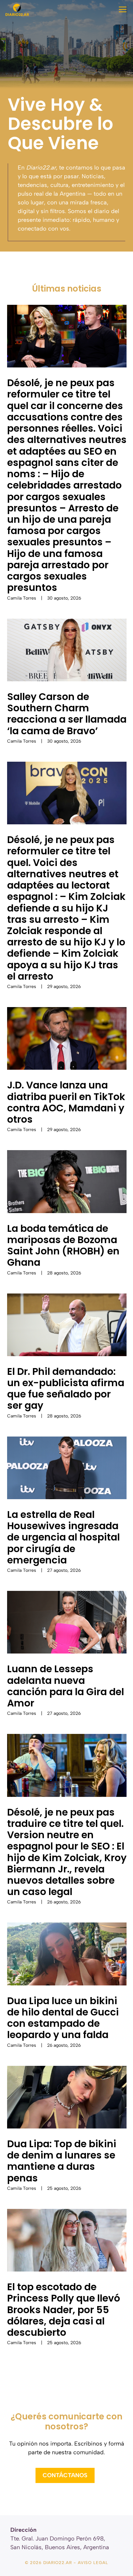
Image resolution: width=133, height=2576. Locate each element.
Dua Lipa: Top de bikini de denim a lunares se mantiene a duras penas (62, 2161)
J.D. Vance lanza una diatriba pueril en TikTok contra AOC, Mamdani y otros (66, 1102)
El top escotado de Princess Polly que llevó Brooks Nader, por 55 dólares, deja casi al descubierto (64, 2310)
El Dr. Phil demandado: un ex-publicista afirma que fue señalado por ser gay (66, 1389)
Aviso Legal (93, 2563)
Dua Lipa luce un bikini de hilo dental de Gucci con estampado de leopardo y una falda (63, 2018)
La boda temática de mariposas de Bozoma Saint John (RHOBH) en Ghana (63, 1246)
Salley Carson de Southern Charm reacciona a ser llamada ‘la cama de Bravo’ (67, 714)
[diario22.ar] (17, 10)
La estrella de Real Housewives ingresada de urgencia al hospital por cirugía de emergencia (63, 1537)
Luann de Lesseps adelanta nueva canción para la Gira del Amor (66, 1686)
